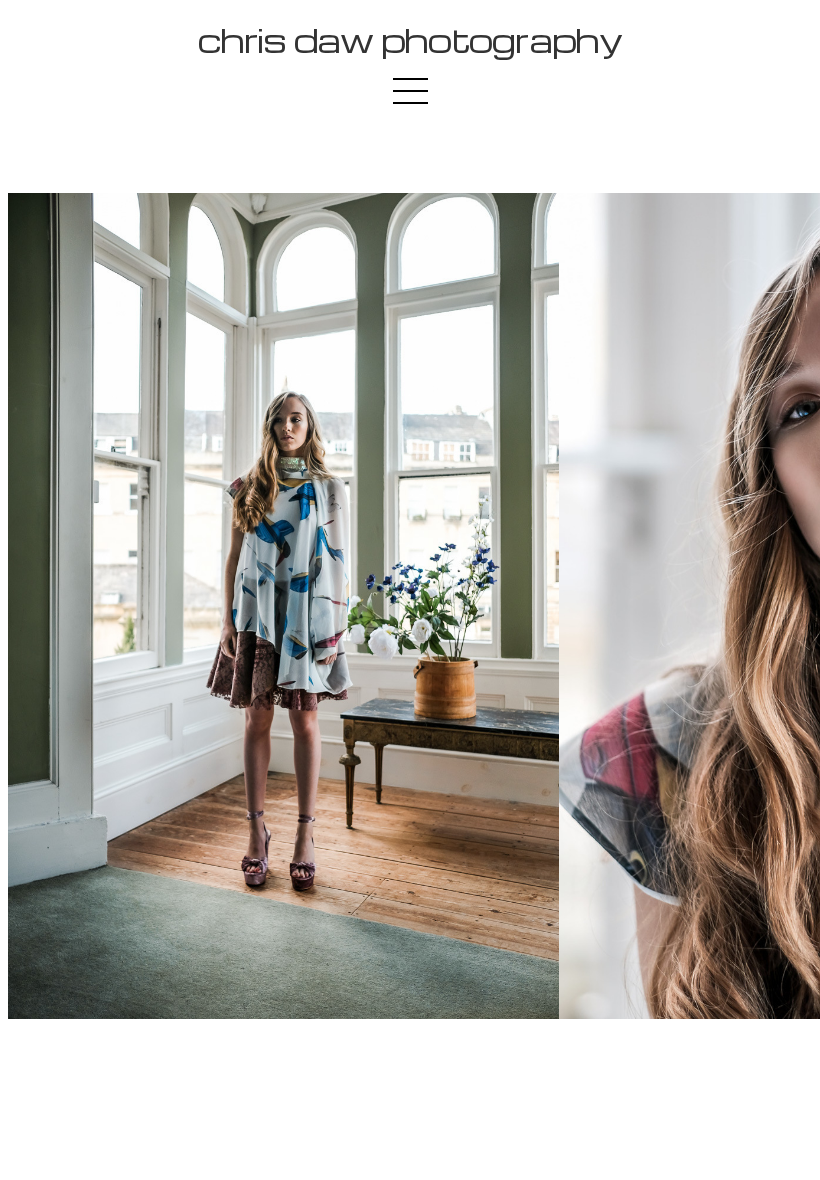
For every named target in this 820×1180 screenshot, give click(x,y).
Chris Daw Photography (410, 39)
